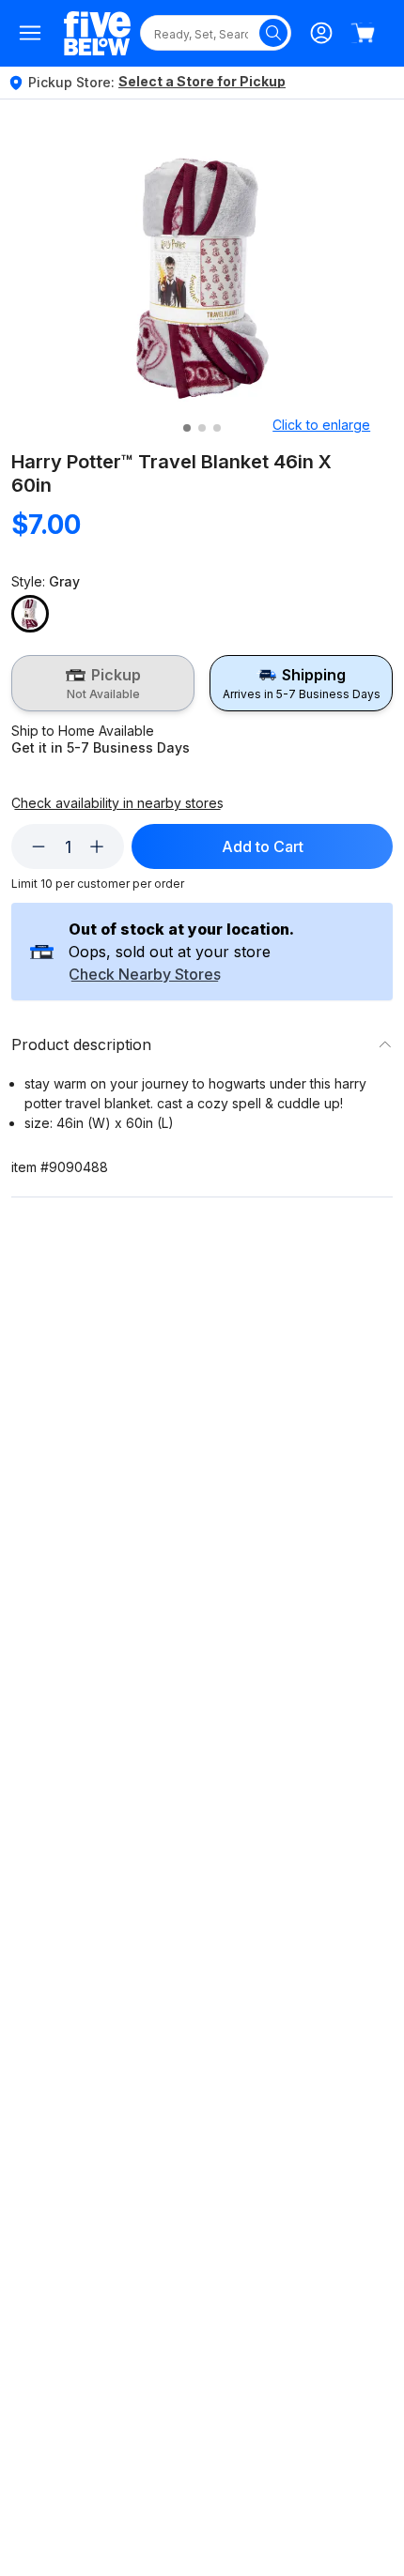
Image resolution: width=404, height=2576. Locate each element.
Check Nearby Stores (145, 975)
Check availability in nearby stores (117, 803)
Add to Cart (263, 846)
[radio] (103, 683)
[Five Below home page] (97, 33)
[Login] (321, 33)
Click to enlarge (321, 425)
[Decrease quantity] (39, 846)
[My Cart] (363, 33)
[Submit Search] (273, 33)
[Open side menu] (30, 33)
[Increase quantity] (97, 846)
